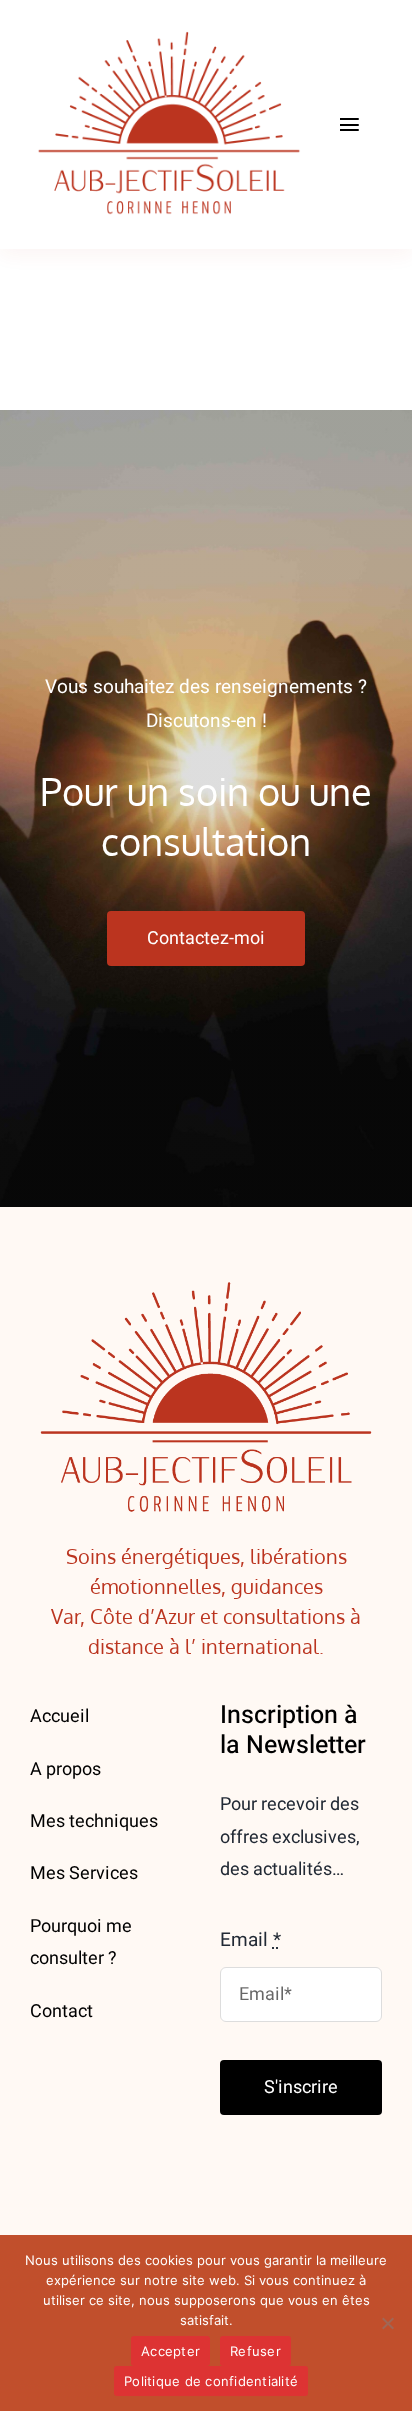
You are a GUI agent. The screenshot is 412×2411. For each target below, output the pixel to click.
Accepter (170, 2351)
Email (250, 1940)
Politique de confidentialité (211, 2381)
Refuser (255, 2351)
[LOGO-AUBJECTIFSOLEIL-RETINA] (169, 29)
